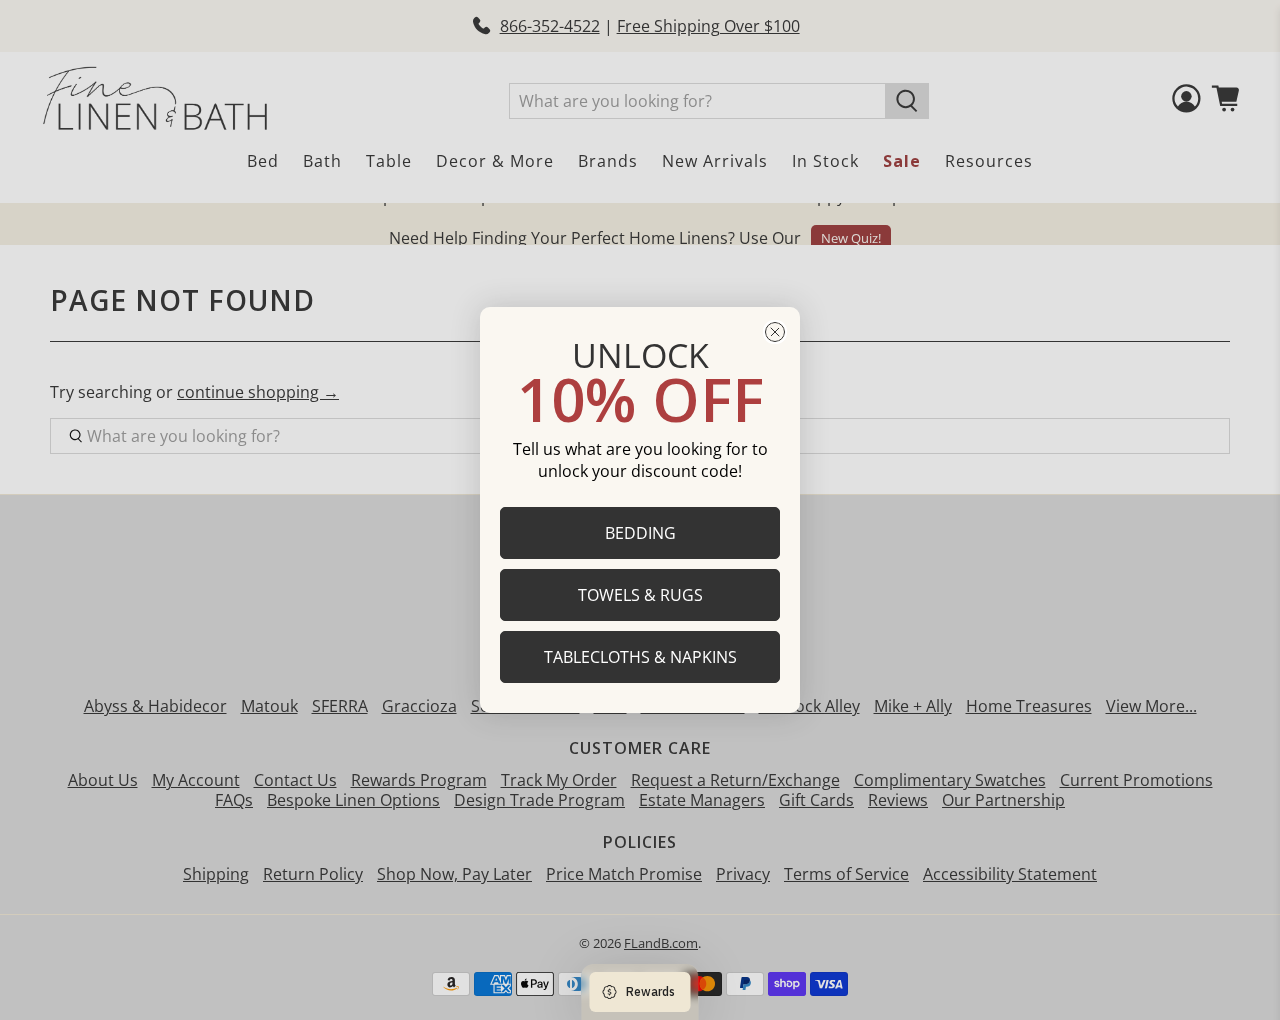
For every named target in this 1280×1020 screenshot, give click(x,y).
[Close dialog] (775, 332)
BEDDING (640, 533)
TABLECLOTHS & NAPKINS (640, 657)
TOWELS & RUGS (640, 595)
